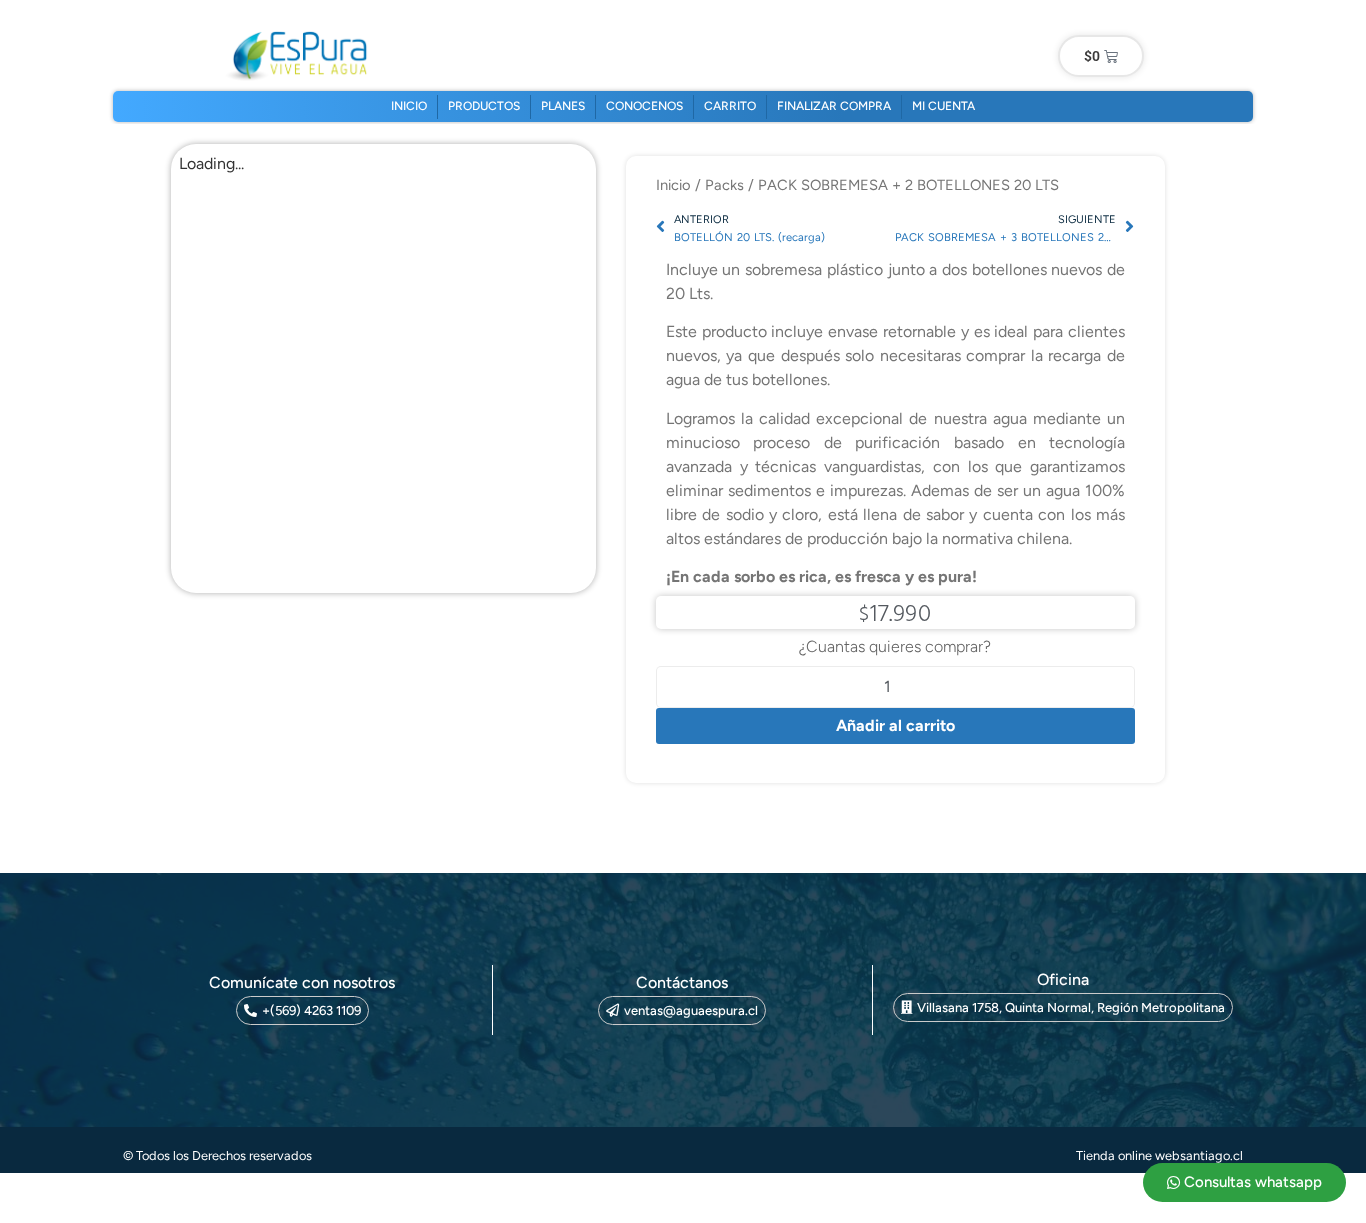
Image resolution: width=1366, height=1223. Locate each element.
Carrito (730, 106)
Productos (484, 106)
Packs (724, 185)
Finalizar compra (834, 106)
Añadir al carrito (895, 725)
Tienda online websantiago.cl (1159, 1155)
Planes (563, 106)
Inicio (409, 106)
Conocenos (644, 106)
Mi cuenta (943, 106)
